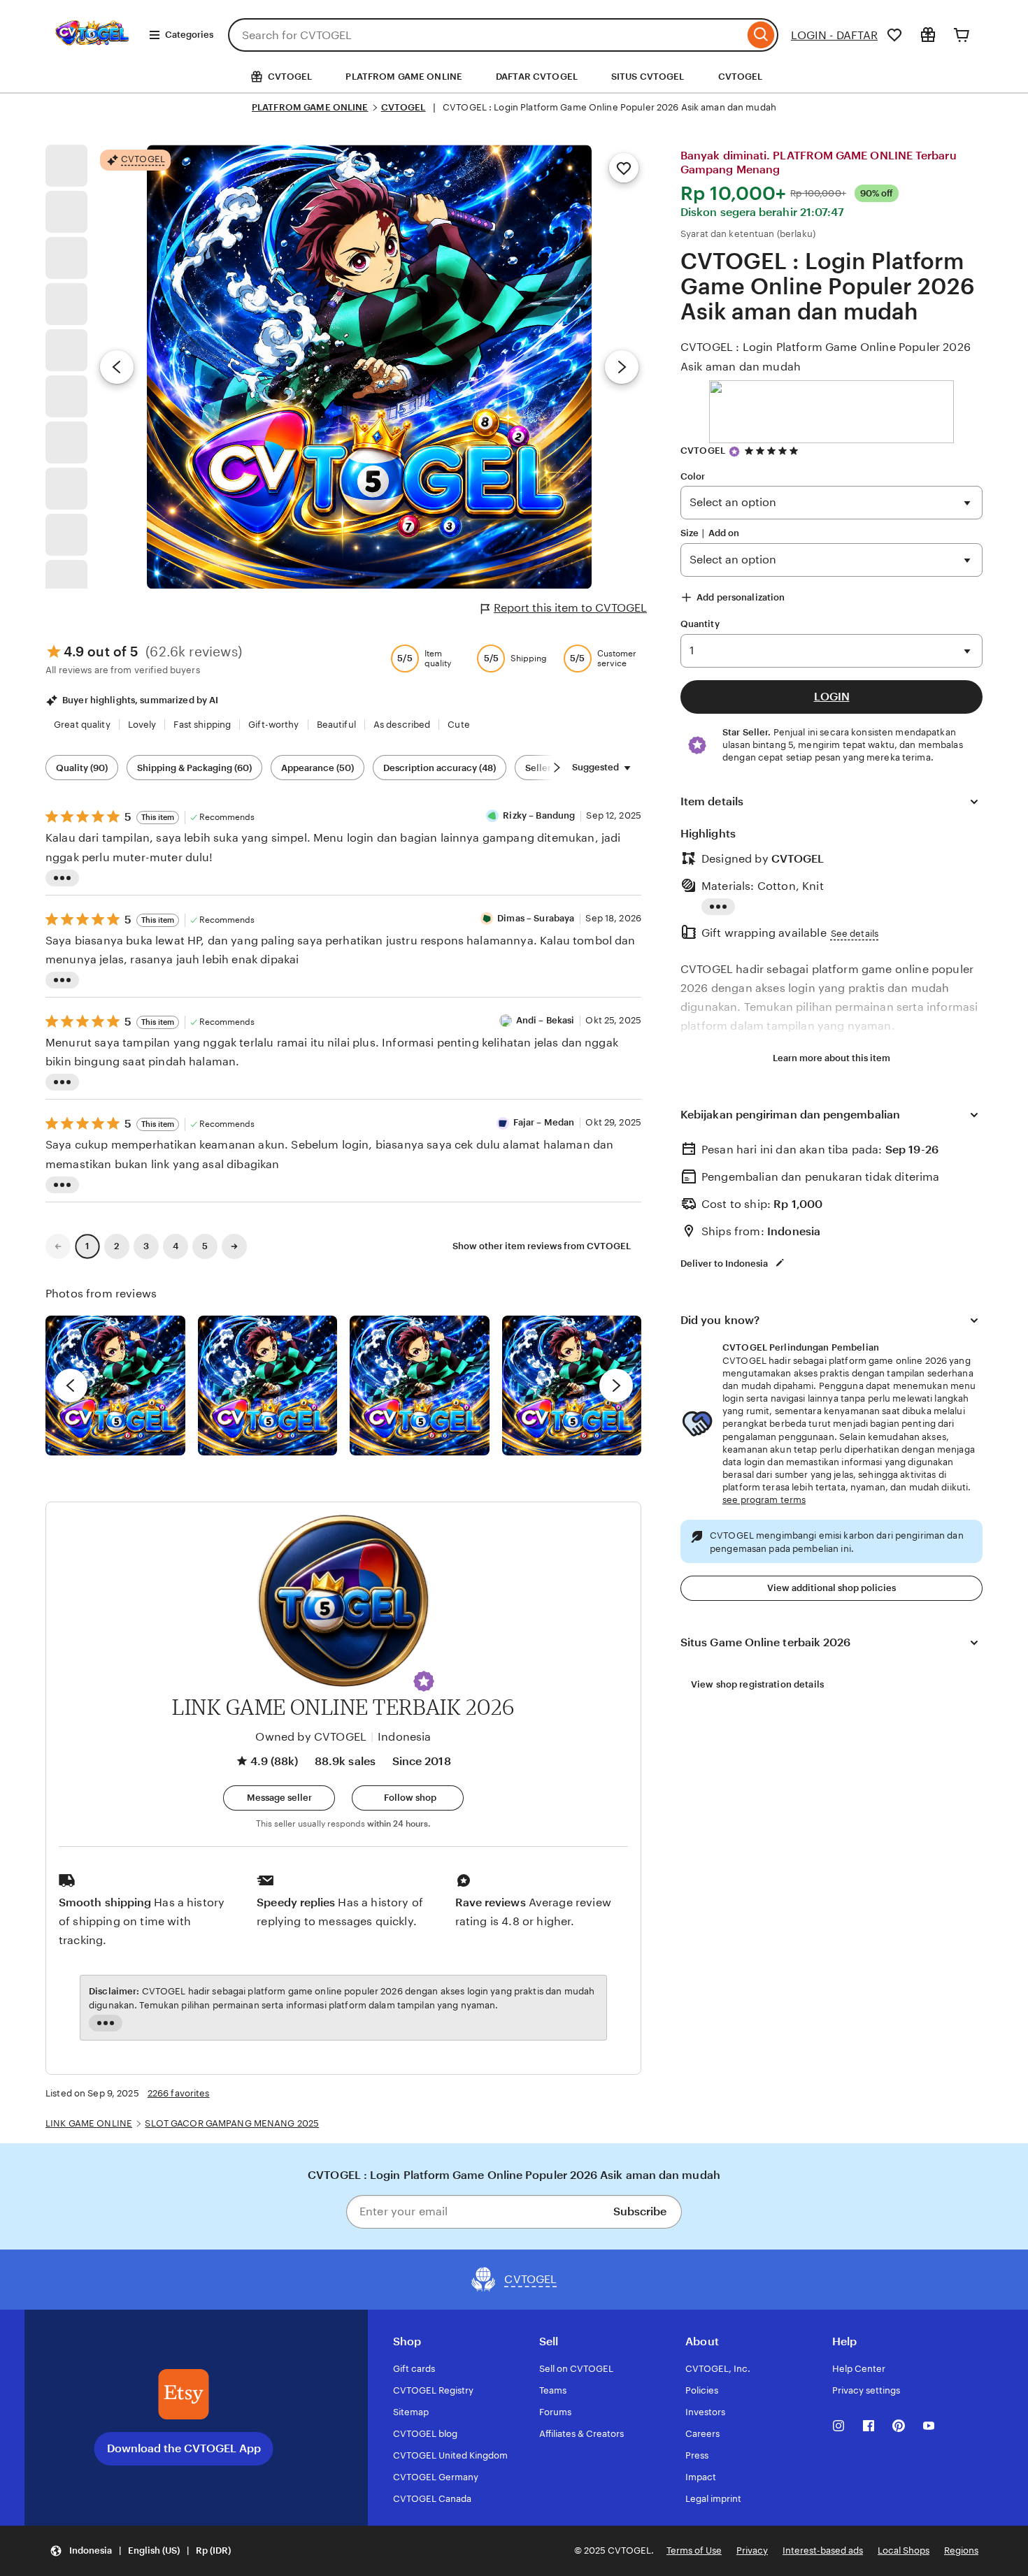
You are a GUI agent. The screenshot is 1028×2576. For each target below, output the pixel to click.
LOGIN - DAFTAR (834, 35)
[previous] (71, 1386)
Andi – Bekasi (545, 1020)
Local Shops (904, 2550)
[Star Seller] (734, 452)
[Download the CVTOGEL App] (184, 2394)
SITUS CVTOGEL (648, 77)
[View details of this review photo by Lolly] (115, 1386)
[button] (424, 1681)
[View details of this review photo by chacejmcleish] (268, 1386)
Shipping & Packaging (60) (194, 768)
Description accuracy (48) (440, 768)
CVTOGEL (741, 77)
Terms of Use (694, 2550)
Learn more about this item (831, 1058)
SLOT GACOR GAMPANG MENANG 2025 (232, 2123)
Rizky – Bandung (539, 815)
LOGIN (832, 697)
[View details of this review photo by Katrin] (572, 1386)
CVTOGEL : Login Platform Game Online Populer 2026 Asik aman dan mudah (826, 357)
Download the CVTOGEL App (184, 2448)
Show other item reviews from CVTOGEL (542, 1246)
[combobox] (486, 35)
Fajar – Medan (544, 1122)
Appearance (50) (317, 768)
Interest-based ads (823, 2550)
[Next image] (622, 367)
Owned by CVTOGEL (311, 1737)
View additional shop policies (831, 1588)
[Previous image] (117, 367)
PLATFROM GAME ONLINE (404, 77)
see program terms (764, 1500)
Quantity (700, 624)
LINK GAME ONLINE (89, 2123)
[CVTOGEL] (92, 55)
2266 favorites (179, 2093)
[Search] (761, 35)
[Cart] (962, 35)
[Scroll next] (557, 768)
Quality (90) (82, 768)
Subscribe (640, 2211)
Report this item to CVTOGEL (570, 608)
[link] (58, 1246)
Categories (189, 35)
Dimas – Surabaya (536, 918)
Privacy (752, 2550)
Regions (961, 2550)
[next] (616, 1386)
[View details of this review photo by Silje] (420, 1386)
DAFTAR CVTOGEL (537, 77)
